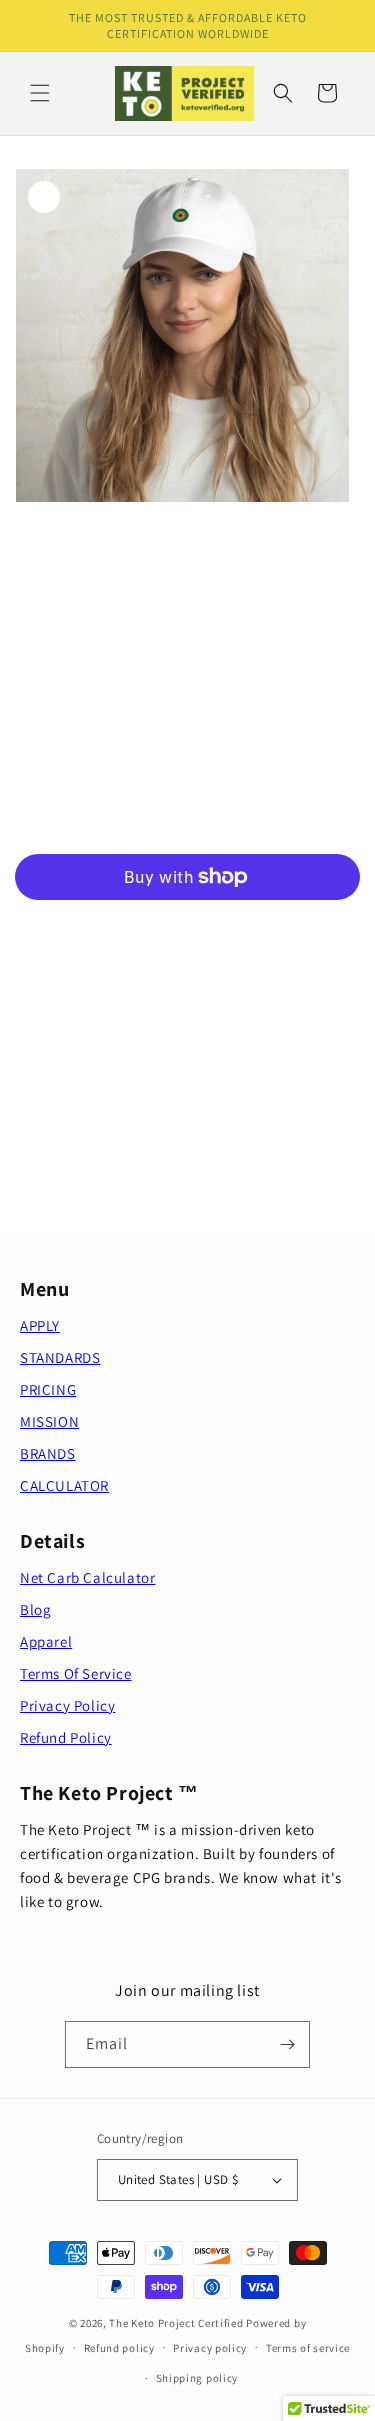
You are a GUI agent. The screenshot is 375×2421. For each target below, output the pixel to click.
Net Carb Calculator (87, 1577)
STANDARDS (60, 1357)
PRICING (48, 1389)
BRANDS (48, 1453)
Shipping (36, 676)
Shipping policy (197, 2378)
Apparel (46, 1641)
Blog (35, 1609)
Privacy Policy (67, 1705)
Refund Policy (66, 1737)
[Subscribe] (287, 2044)
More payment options (187, 924)
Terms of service (308, 2348)
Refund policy (119, 2348)
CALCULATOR (64, 1485)
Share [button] (53, 1141)
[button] (40, 93)
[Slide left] (144, 540)
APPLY (40, 1325)
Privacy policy (210, 2348)
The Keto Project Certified (176, 2323)
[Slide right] (232, 540)
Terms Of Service (76, 1673)
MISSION (49, 1421)
